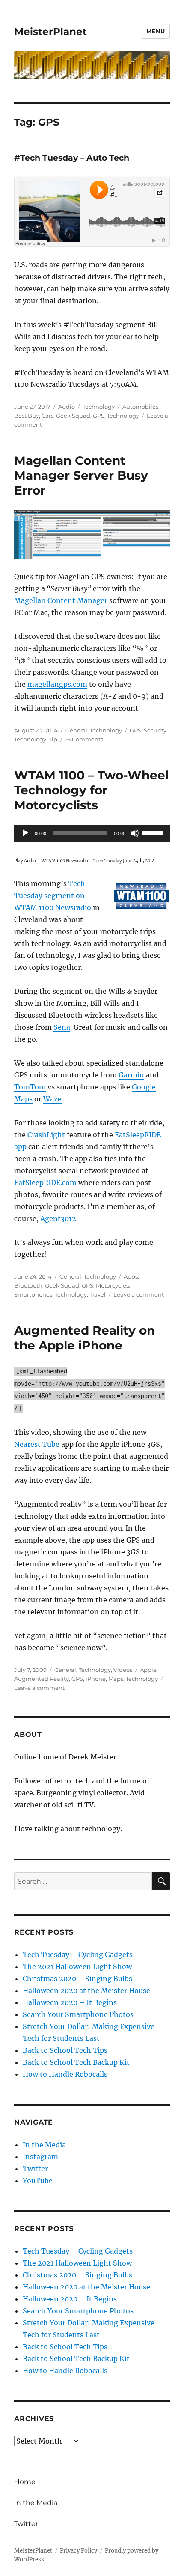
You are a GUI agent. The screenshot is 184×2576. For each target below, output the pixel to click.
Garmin (131, 1075)
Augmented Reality (42, 1679)
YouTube (38, 2181)
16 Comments (84, 739)
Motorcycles (112, 1285)
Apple (148, 1670)
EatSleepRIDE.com (45, 1183)
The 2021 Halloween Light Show (77, 1967)
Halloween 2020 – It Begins (70, 2002)
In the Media (44, 2145)
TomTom (30, 1087)
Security (155, 730)
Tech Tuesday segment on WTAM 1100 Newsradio (53, 896)
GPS (99, 416)
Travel (98, 1294)
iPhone (96, 1679)
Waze (52, 1099)
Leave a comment (139, 1294)
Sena (62, 1027)
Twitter (35, 2169)
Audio (67, 407)
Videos (123, 1670)
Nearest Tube (37, 1444)
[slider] (154, 832)
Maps (116, 1679)
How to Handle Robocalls (65, 2074)
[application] (92, 833)
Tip (53, 739)
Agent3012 (58, 1218)
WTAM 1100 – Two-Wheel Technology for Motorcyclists (91, 790)
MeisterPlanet (50, 32)
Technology (99, 407)
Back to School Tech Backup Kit (76, 2062)
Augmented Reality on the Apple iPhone (85, 1338)
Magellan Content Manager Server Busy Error (81, 475)
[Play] (25, 833)
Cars (47, 416)
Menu (156, 31)
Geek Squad (73, 416)
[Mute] (135, 833)
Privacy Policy (79, 2551)
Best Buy (27, 416)
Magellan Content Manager (61, 600)
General (76, 730)
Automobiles (140, 407)
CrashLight (46, 1135)
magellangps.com (57, 684)
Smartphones (33, 1294)
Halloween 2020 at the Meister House (86, 1991)
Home (25, 2482)
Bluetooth (28, 1285)
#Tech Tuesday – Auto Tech (72, 158)
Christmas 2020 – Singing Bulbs (77, 1979)
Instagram (40, 2157)
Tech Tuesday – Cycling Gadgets (78, 1955)
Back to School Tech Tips (65, 2050)
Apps (131, 1276)
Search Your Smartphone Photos (78, 2014)
